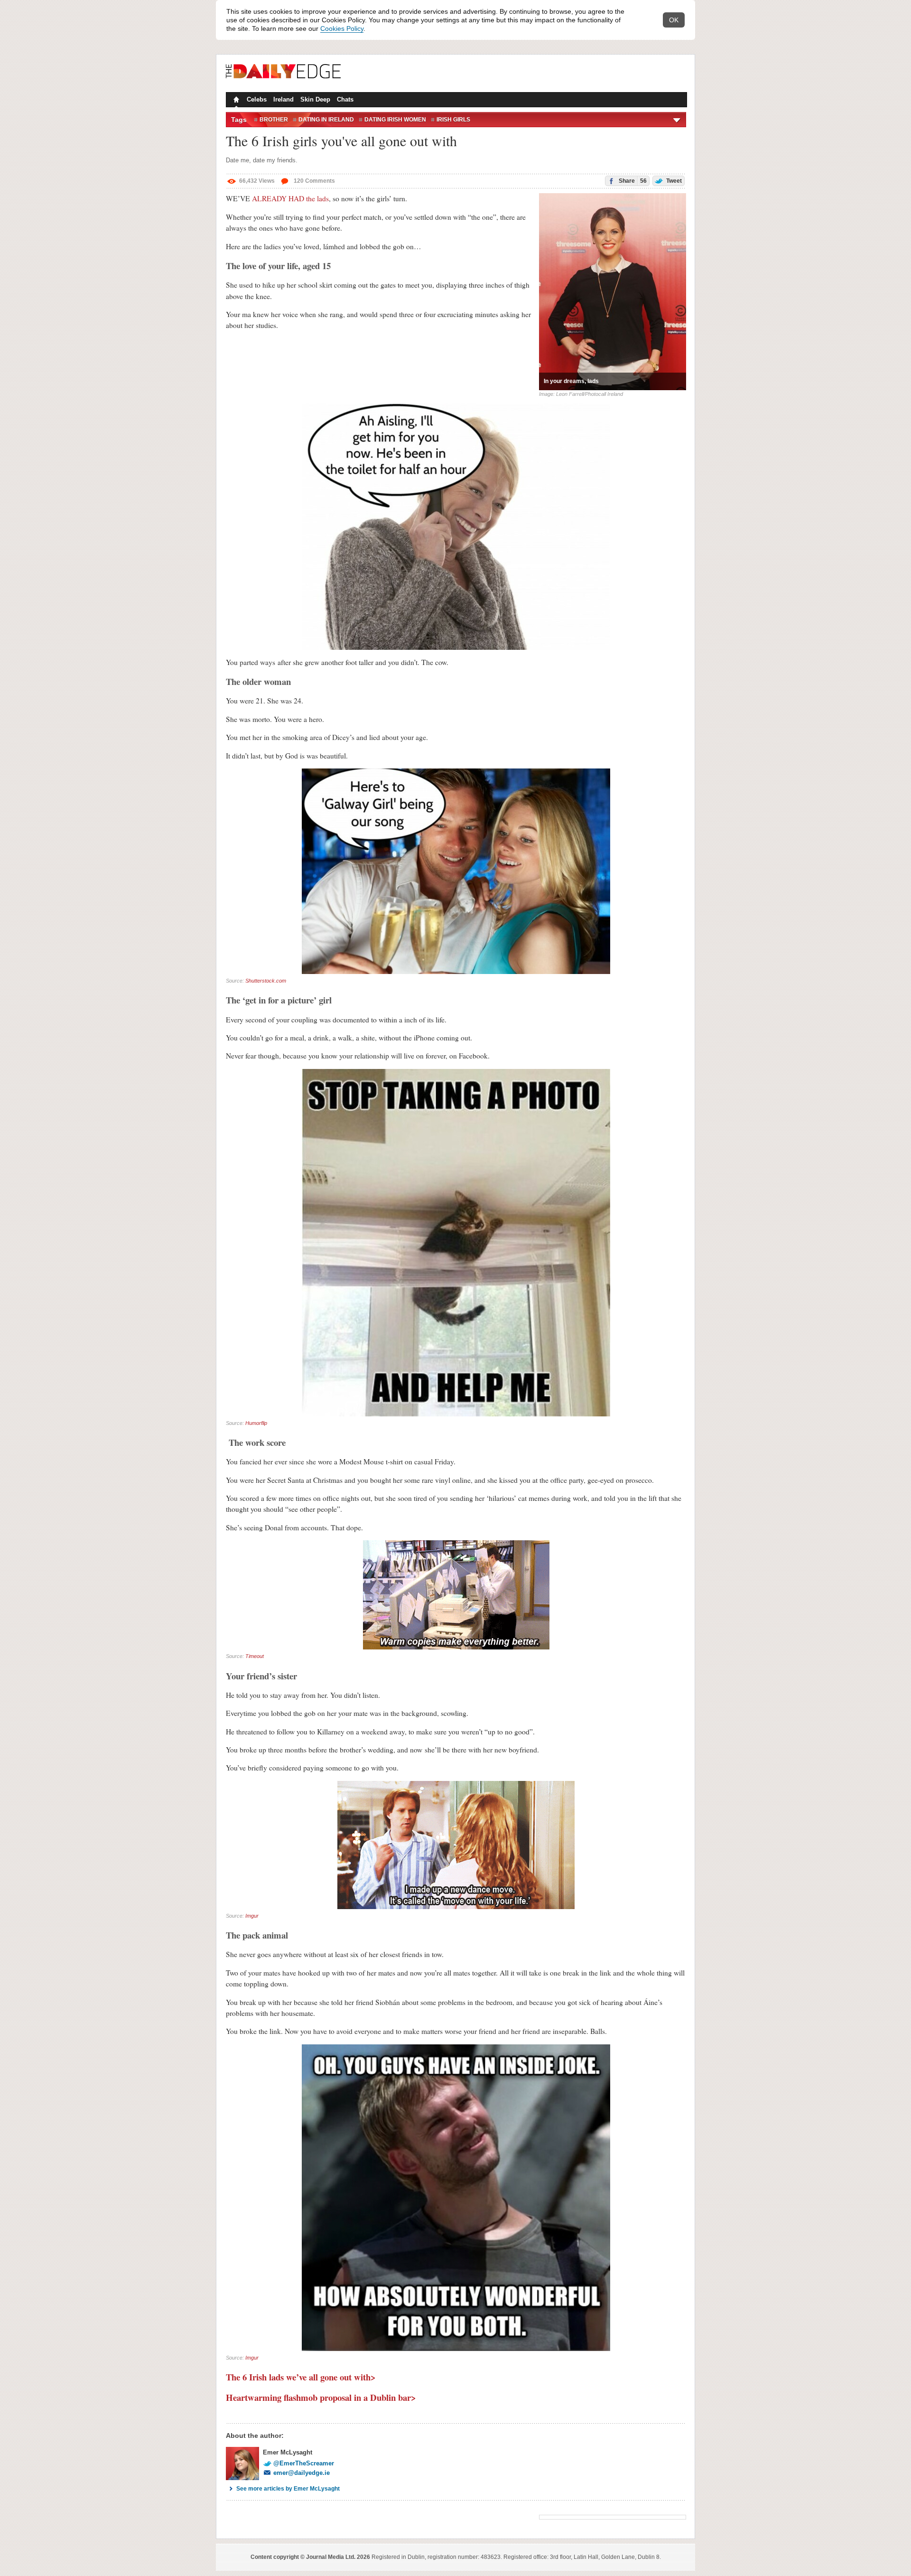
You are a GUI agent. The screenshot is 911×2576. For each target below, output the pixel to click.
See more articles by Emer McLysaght (288, 2489)
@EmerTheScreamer (304, 2463)
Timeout (255, 1656)
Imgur (252, 1916)
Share (632, 181)
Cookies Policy (342, 28)
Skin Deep (315, 99)
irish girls (453, 120)
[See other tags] (677, 120)
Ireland (284, 99)
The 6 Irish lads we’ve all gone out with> (301, 2377)
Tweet (673, 181)
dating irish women (395, 120)
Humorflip (256, 1423)
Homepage (235, 101)
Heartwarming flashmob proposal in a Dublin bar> (322, 2397)
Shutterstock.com (266, 981)
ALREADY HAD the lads (290, 198)
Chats (345, 99)
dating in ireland (326, 120)
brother (274, 120)
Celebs (257, 99)
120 (314, 181)
